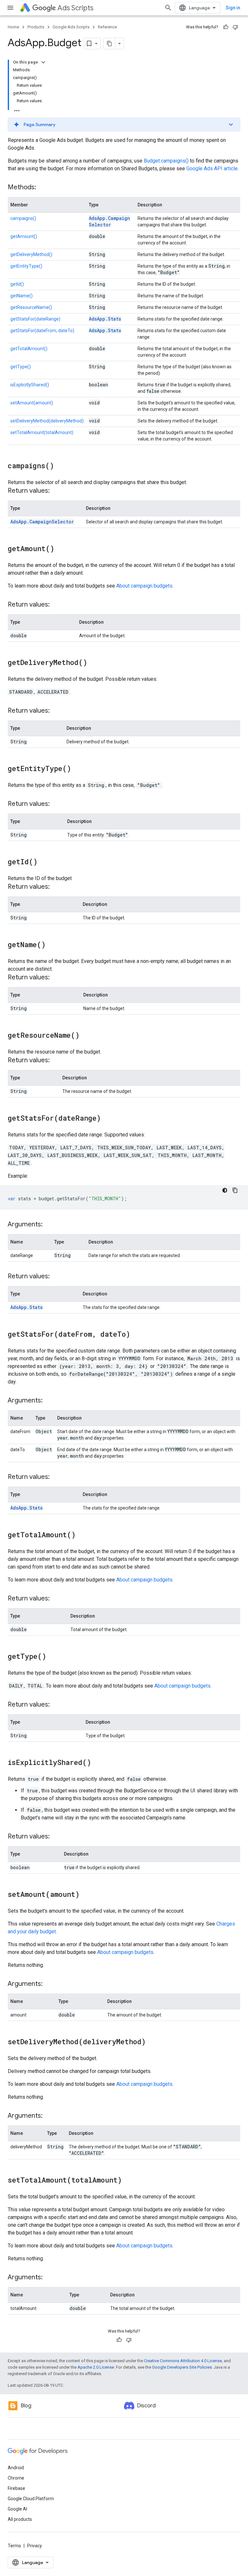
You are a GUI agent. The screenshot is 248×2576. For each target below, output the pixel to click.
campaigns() (23, 218)
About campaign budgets (144, 586)
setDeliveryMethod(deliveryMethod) (47, 421)
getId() (17, 284)
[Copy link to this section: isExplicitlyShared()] (98, 1763)
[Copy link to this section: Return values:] (56, 491)
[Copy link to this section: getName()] (52, 945)
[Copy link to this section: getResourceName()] (86, 1036)
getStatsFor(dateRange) (35, 319)
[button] (124, 124)
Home (13, 27)
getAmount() (24, 236)
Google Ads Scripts (71, 27)
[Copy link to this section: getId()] (44, 862)
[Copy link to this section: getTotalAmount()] (82, 1535)
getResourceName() (31, 307)
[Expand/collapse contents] (43, 62)
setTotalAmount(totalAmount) (42, 432)
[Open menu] (10, 8)
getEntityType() (26, 266)
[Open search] (168, 8)
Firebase (16, 2488)
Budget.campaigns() (166, 161)
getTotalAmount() (29, 349)
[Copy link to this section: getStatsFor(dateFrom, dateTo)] (137, 1335)
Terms (14, 2546)
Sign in (233, 8)
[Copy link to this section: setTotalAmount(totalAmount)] (128, 2181)
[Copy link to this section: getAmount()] (61, 549)
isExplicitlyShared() (30, 385)
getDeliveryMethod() (31, 254)
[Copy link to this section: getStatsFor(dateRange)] (107, 1119)
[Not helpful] (235, 27)
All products (20, 2519)
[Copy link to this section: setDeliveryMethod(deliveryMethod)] (152, 2042)
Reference (107, 27)
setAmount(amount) (32, 403)
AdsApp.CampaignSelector (109, 221)
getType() (21, 367)
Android (16, 2468)
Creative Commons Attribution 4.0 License (183, 2361)
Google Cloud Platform (31, 2499)
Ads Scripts (75, 8)
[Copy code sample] (235, 1190)
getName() (21, 296)
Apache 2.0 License (96, 2367)
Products (36, 27)
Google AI (17, 2509)
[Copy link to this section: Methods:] (43, 188)
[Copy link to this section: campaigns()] (60, 466)
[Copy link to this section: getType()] (53, 1657)
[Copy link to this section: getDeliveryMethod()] (94, 663)
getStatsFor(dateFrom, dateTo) (42, 331)
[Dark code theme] (225, 1190)
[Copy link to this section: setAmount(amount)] (86, 1895)
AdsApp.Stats (105, 319)
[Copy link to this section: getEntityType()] (77, 769)
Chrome (16, 2478)
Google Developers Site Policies (182, 2367)
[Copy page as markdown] (109, 44)
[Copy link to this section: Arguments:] (49, 1225)
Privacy (35, 2546)
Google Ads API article (212, 168)
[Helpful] (226, 27)
